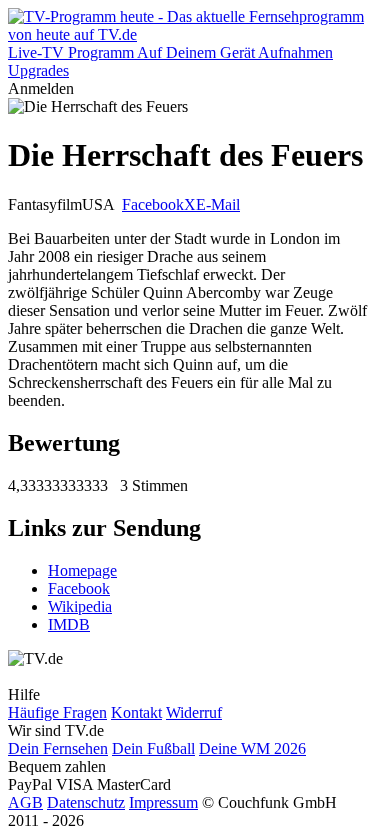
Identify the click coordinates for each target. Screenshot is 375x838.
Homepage (82, 570)
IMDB (69, 624)
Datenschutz (86, 802)
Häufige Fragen (57, 712)
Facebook (153, 204)
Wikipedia (80, 606)
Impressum (163, 802)
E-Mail (218, 204)
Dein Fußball (153, 748)
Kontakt (136, 712)
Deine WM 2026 (252, 748)
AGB (25, 802)
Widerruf (194, 712)
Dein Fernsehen (58, 748)
